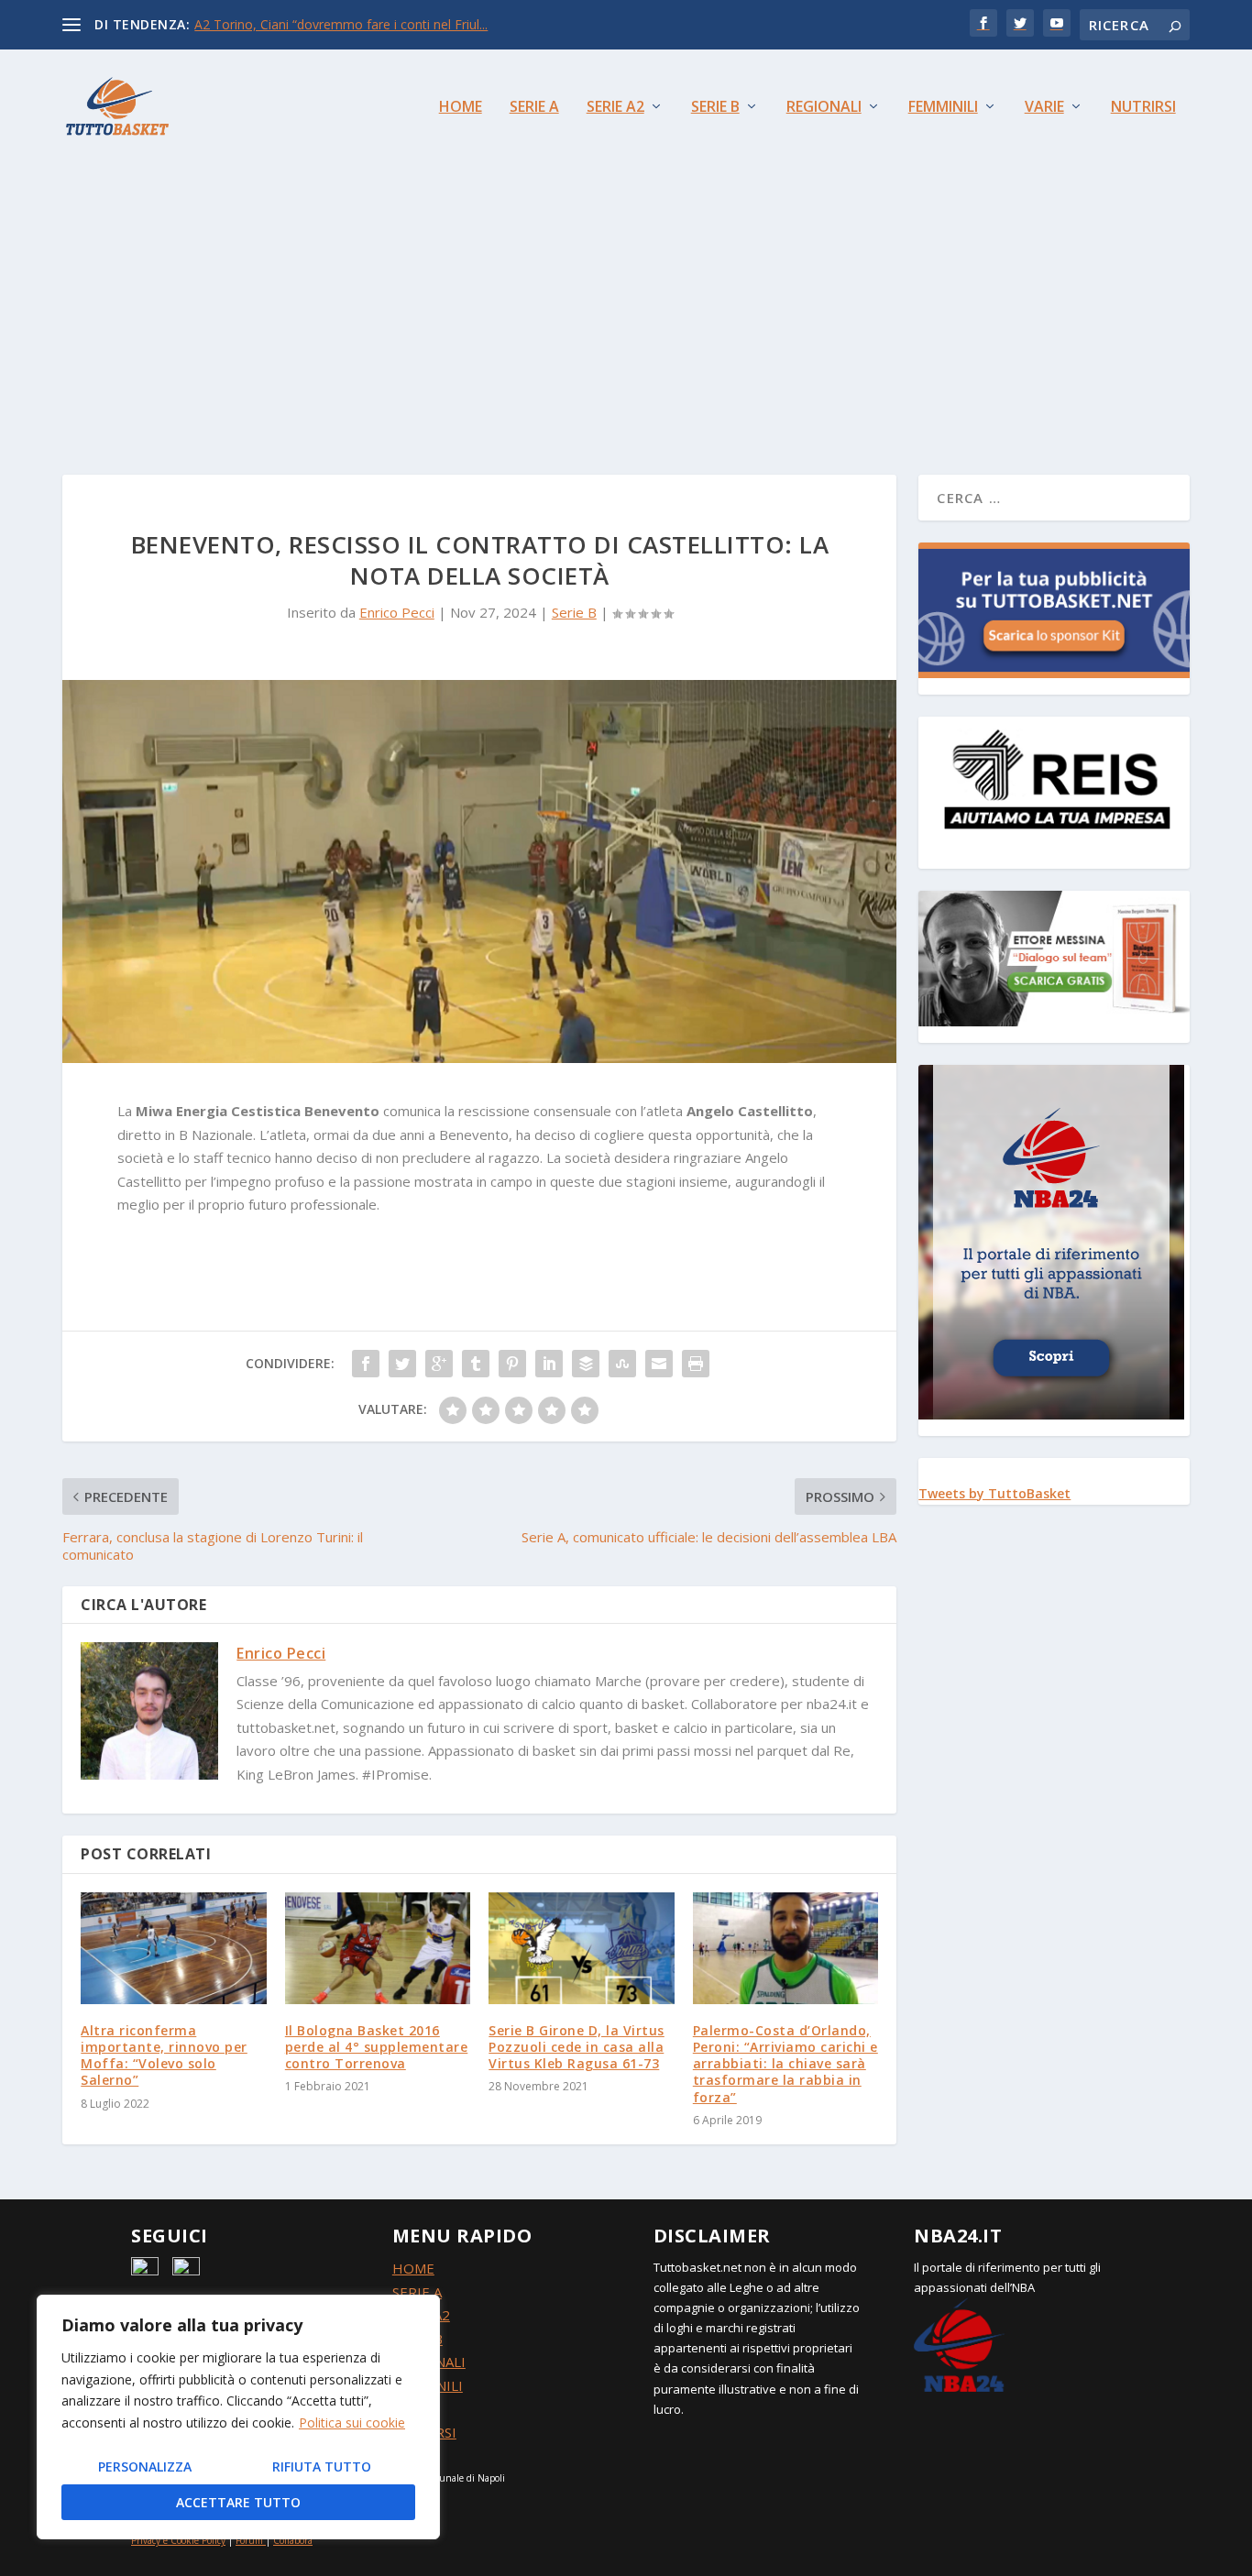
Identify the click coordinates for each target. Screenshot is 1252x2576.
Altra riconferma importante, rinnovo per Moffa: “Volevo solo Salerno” (164, 2055)
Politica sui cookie (352, 2423)
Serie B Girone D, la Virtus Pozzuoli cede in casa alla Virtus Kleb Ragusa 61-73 (577, 2047)
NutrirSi (1143, 108)
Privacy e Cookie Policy (178, 2540)
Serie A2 (615, 108)
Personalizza (145, 2466)
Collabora (293, 2540)
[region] (238, 2417)
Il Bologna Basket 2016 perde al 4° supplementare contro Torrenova (377, 2047)
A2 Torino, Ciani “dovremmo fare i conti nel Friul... (341, 24)
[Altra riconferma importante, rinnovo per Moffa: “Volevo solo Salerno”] (174, 1948)
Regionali (824, 108)
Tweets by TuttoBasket (994, 1493)
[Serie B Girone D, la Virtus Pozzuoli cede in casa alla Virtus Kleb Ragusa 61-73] (582, 1948)
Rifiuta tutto (322, 2466)
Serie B (715, 108)
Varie (1044, 108)
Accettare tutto (238, 2502)
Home (461, 108)
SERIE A (417, 2292)
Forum (249, 2540)
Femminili (943, 108)
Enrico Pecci (397, 612)
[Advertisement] (626, 301)
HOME (413, 2268)
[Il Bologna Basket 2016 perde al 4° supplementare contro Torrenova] (378, 1948)
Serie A (534, 108)
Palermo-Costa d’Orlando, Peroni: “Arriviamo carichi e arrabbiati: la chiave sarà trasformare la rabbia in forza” (785, 2064)
